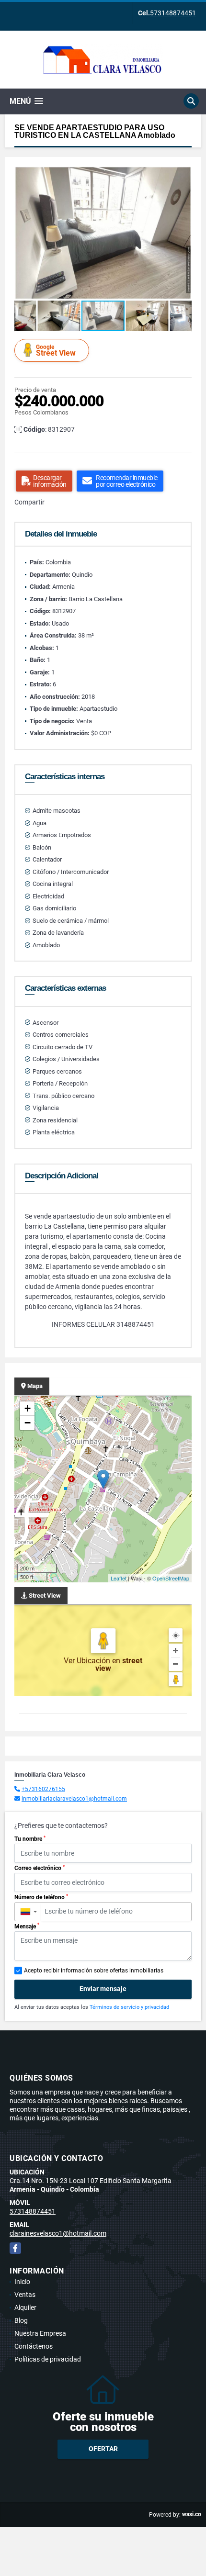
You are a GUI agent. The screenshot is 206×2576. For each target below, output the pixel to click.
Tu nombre (30, 1839)
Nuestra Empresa (40, 2333)
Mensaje (27, 1926)
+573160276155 (43, 1789)
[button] (183, 175)
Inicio (22, 2282)
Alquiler (25, 2307)
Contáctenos (34, 2346)
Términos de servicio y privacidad (129, 2007)
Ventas (25, 2295)
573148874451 (173, 13)
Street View (56, 351)
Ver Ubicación (88, 1661)
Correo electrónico (40, 1868)
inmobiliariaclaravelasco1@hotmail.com (74, 1799)
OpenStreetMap (171, 1578)
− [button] (28, 1423)
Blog (21, 2320)
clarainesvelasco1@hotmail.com (58, 2233)
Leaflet (119, 1578)
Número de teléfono (41, 1897)
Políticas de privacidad (48, 2359)
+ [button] (28, 1408)
